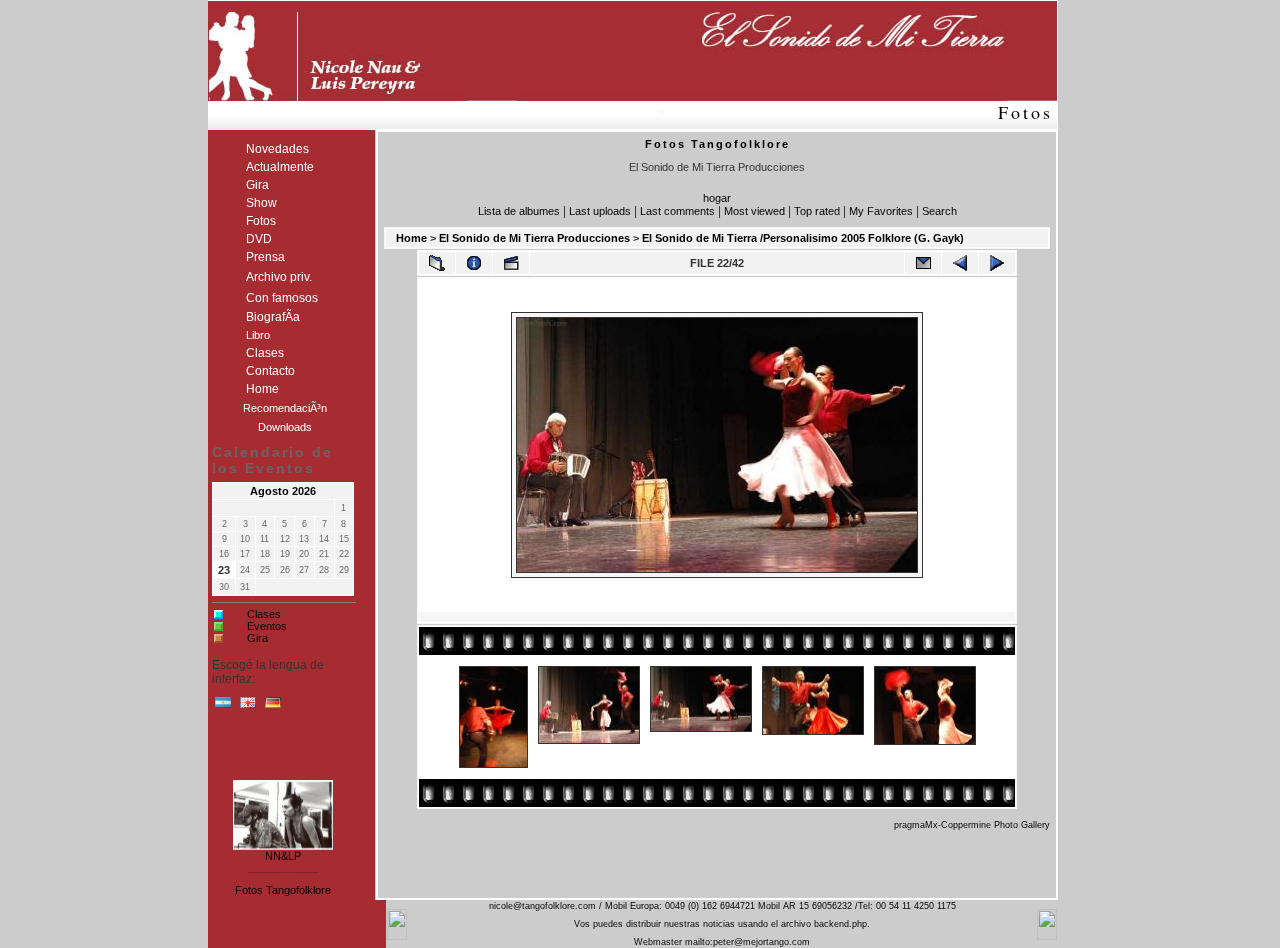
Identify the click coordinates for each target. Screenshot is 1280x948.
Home (411, 238)
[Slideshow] (511, 263)
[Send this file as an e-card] (923, 263)
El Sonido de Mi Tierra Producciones (534, 238)
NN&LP (283, 853)
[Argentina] (223, 707)
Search (939, 211)
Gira (257, 638)
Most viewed (754, 211)
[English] (248, 707)
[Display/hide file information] (474, 263)
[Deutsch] (273, 707)
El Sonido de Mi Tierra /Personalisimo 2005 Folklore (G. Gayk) (803, 238)
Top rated (817, 211)
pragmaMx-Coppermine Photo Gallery (972, 825)
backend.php (840, 924)
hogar (717, 198)
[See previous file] (960, 263)
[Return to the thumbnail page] (437, 263)
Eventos (267, 626)
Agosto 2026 (283, 491)
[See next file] (997, 263)
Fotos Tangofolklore (283, 890)
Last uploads (600, 211)
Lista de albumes (519, 211)
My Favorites (881, 211)
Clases (264, 614)
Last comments (677, 211)
